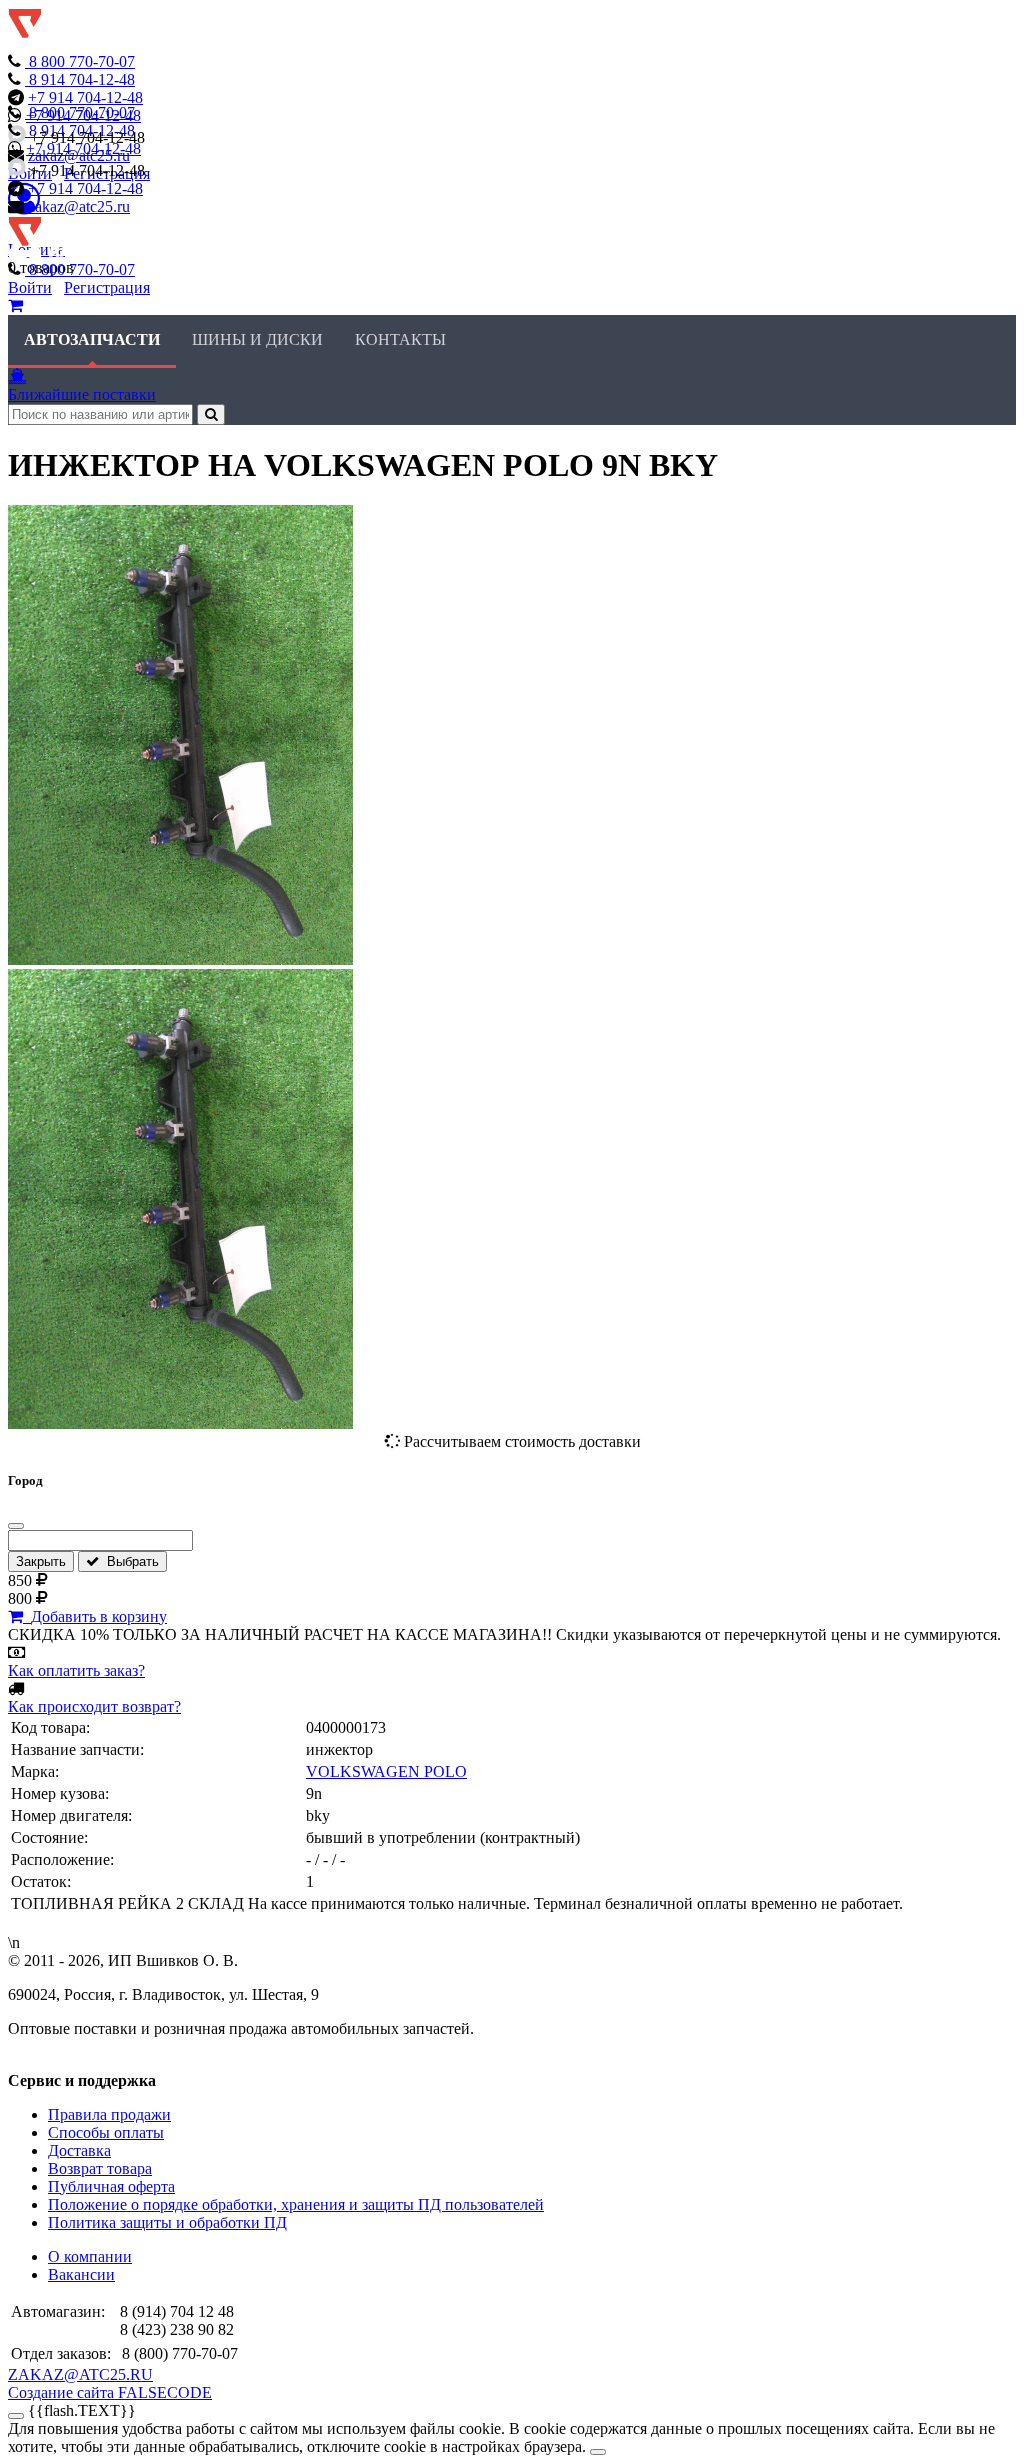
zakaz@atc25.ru (79, 206)
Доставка (79, 2150)
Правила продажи (109, 2114)
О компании (90, 2256)
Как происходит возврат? (94, 1706)
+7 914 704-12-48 (85, 97)
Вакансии (81, 2274)
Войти (30, 287)
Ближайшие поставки (82, 394)
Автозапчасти (92, 339)
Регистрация (107, 287)
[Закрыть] (16, 1526)
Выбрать (129, 1561)
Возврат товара (100, 2168)
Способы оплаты (106, 2132)
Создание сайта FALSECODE (110, 2392)
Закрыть (41, 1561)
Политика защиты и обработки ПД (167, 2222)
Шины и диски (257, 339)
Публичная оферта (111, 2186)
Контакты (400, 339)
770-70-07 (82, 61)
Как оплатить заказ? (76, 1670)
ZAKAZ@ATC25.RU (80, 2374)
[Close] (598, 2452)
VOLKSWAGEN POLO (386, 1771)
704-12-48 (82, 79)
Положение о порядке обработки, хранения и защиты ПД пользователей (296, 2204)
